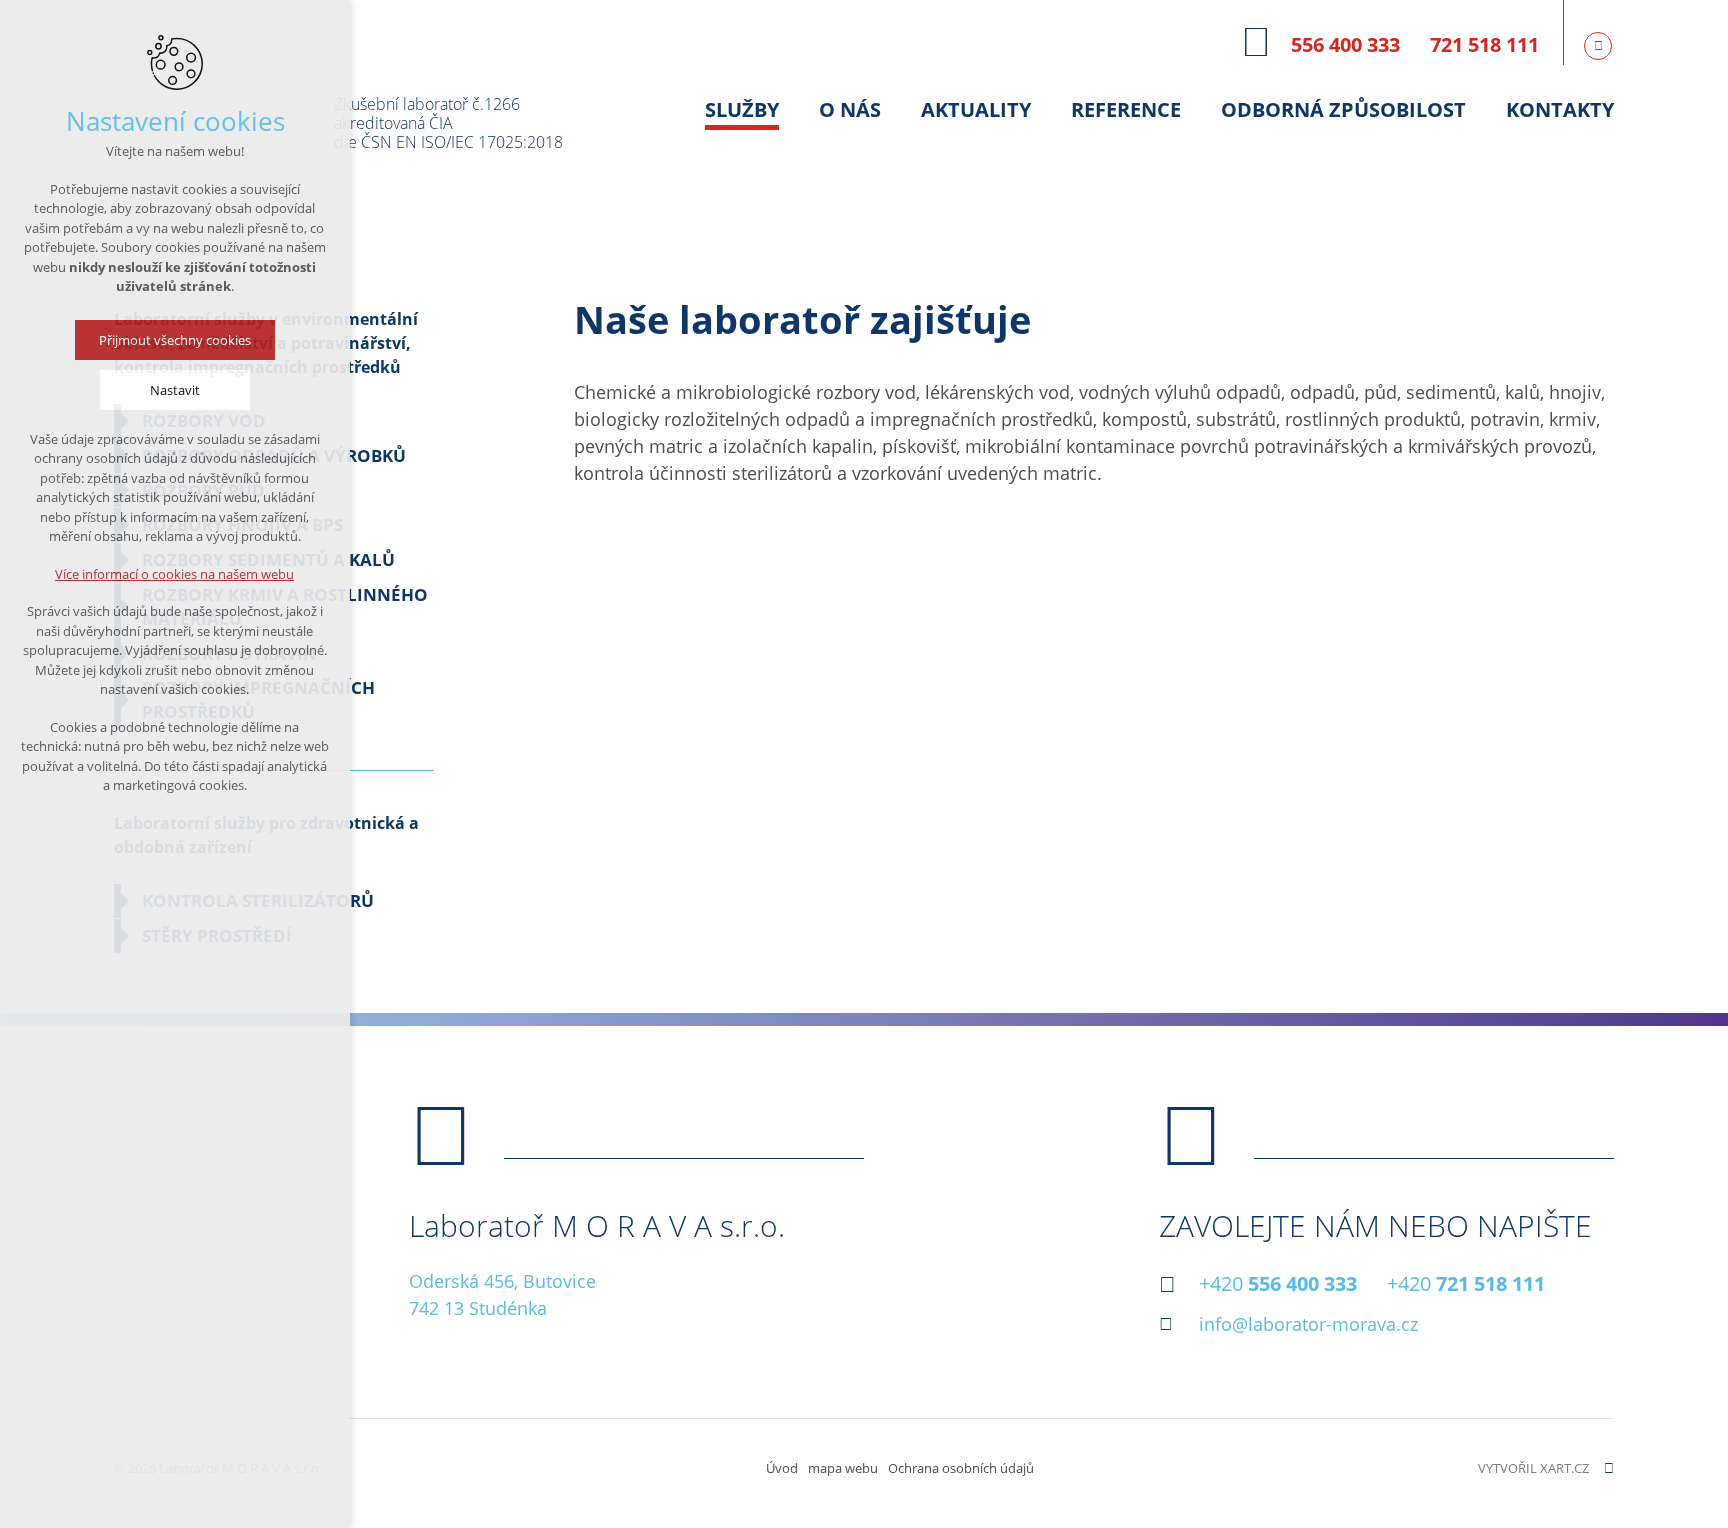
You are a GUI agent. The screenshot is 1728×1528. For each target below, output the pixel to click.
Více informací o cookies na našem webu (175, 574)
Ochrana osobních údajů (961, 1468)
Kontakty (1560, 109)
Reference (1126, 109)
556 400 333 (1345, 44)
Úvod (782, 1468)
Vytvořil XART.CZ (1533, 1468)
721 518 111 (1484, 44)
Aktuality (976, 109)
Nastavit (175, 390)
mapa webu (843, 1468)
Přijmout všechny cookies (175, 340)
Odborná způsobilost (1343, 109)
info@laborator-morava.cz (1308, 1324)
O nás (850, 109)
